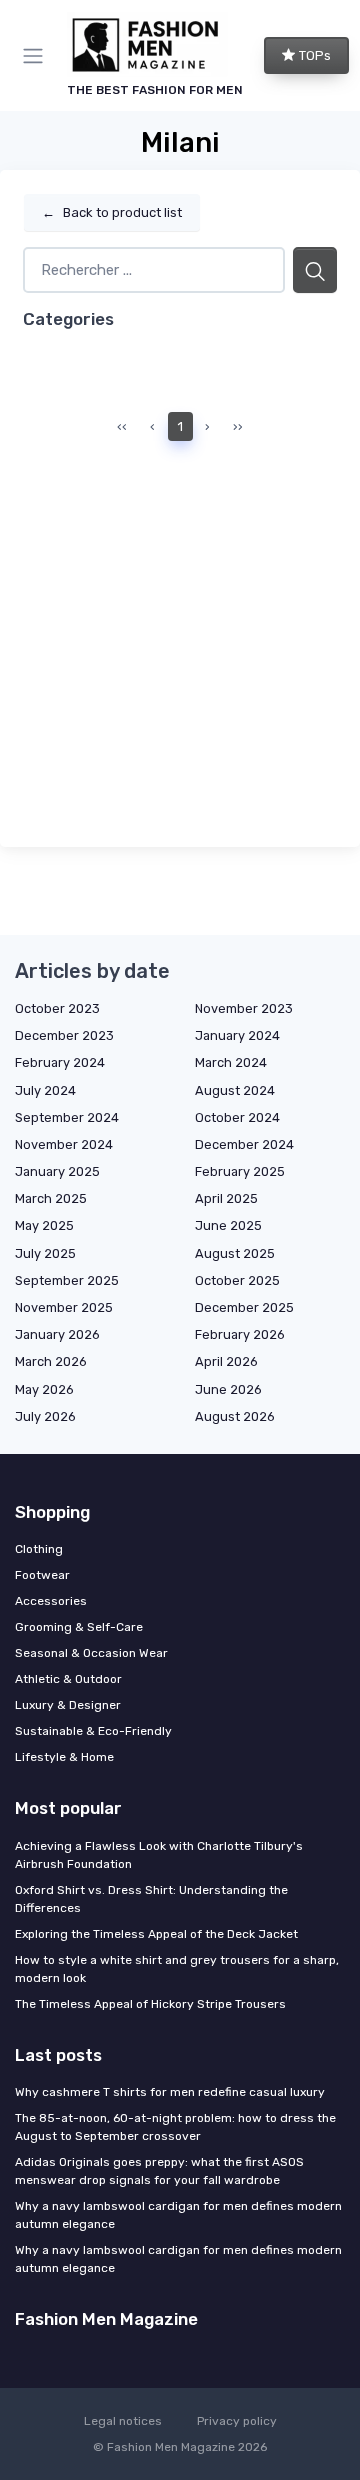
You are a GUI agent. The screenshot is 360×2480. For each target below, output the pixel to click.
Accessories (51, 1601)
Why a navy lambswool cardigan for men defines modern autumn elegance (178, 2215)
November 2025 (64, 1307)
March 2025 (51, 1198)
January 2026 (57, 1334)
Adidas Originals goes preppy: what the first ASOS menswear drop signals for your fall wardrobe (159, 2171)
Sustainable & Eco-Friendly (93, 1731)
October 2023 (57, 1008)
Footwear (42, 1575)
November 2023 (244, 1008)
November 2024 (64, 1144)
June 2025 (228, 1225)
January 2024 (237, 1035)
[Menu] (37, 56)
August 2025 (235, 1253)
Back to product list (112, 212)
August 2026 (235, 1416)
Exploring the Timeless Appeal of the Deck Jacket (156, 1934)
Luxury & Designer (68, 1705)
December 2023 (64, 1035)
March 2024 (231, 1062)
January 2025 (57, 1171)
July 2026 (45, 1416)
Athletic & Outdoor (68, 1679)
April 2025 (226, 1198)
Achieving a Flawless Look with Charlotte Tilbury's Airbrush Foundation (159, 1855)
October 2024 (237, 1117)
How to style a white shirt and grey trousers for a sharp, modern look (177, 1969)
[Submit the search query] (315, 270)
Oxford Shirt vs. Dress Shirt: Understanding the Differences (151, 1899)
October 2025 (237, 1280)
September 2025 (67, 1280)
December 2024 (244, 1144)
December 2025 (244, 1307)
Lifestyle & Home (64, 1757)
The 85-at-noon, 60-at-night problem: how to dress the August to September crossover (175, 2127)
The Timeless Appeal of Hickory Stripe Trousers (150, 2004)
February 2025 (240, 1171)
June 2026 (228, 1389)
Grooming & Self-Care (79, 1627)
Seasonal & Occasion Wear (91, 1653)
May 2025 (44, 1225)
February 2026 (240, 1334)
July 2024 (45, 1090)
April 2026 (226, 1361)
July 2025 (45, 1253)
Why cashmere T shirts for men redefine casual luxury (170, 2092)
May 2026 (44, 1389)
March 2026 (51, 1361)
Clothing (39, 1549)
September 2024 (67, 1117)
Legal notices (123, 2421)
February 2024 (60, 1062)
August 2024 (235, 1090)
